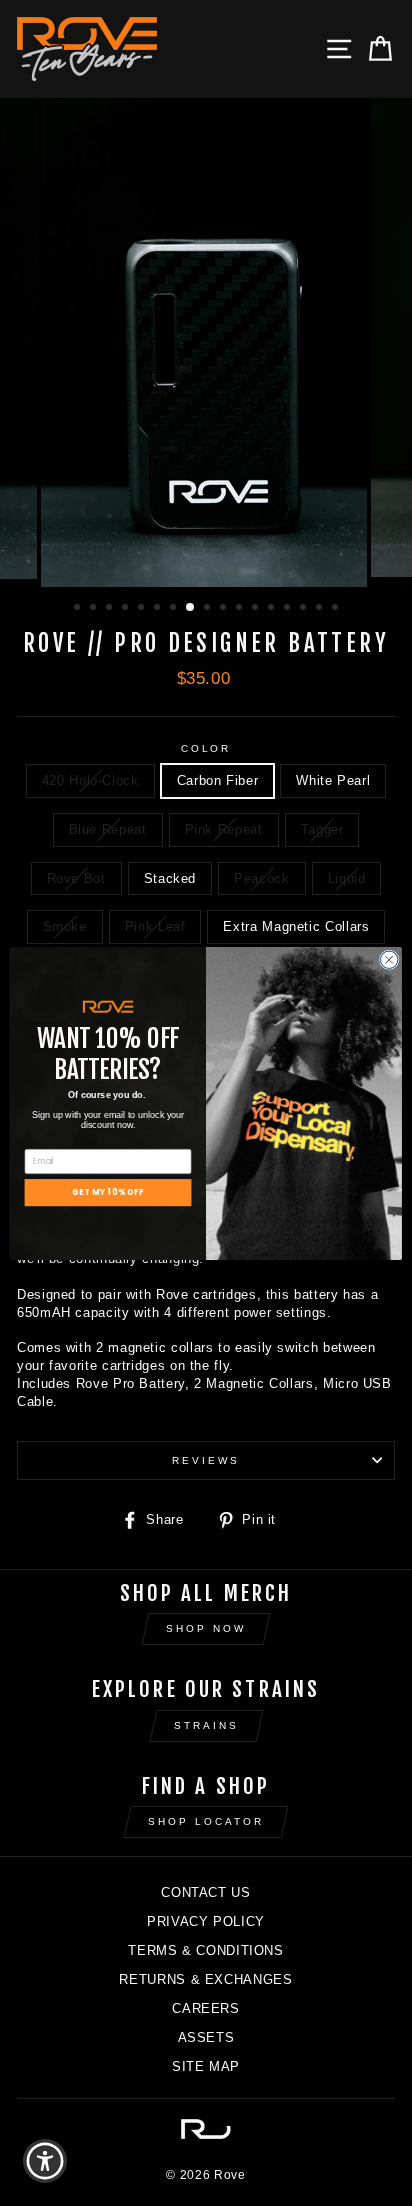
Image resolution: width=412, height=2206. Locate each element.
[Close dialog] (389, 960)
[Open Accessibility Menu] (45, 2161)
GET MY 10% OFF (108, 1192)
